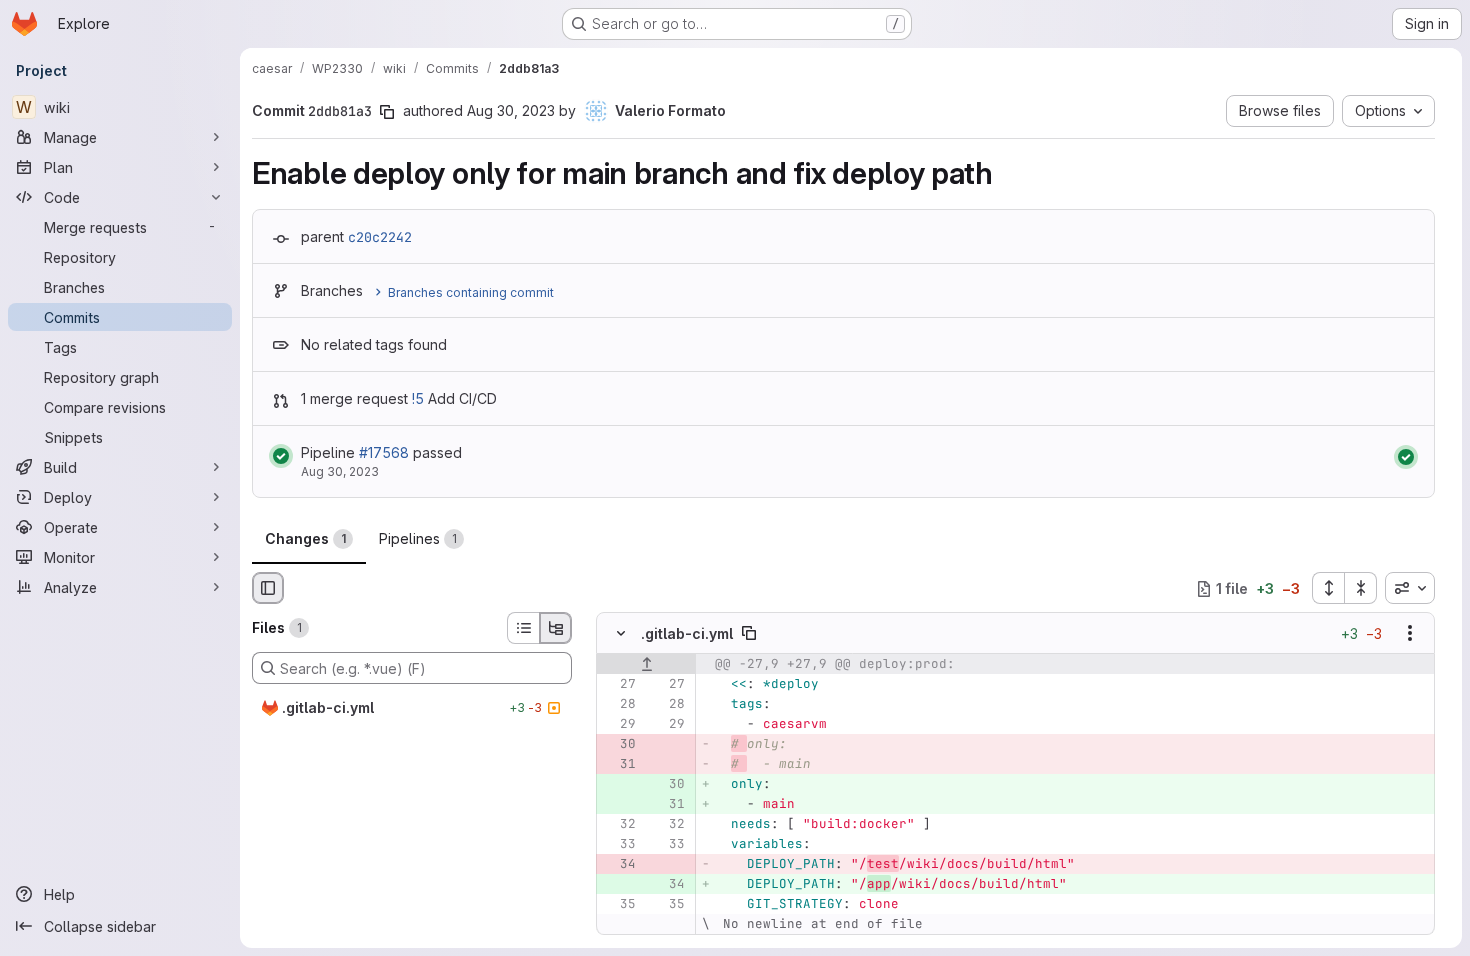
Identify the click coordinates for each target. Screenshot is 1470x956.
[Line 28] (619, 705)
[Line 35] (619, 905)
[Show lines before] (646, 665)
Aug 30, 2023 (511, 110)
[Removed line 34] (619, 865)
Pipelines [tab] (418, 538)
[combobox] (1410, 588)
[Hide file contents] (621, 634)
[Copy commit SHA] (387, 112)
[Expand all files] (1328, 588)
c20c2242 (380, 237)
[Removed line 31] (619, 765)
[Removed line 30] (619, 745)
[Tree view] (556, 628)
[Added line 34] (668, 885)
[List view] (523, 628)
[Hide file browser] (268, 588)
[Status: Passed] (281, 456)
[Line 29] (619, 725)
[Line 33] (619, 845)
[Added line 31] (668, 805)
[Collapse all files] (1361, 588)
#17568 (384, 452)
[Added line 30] (668, 785)
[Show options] (1410, 634)
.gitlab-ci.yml (687, 633)
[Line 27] (619, 685)
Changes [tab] (305, 538)
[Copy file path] (749, 634)
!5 (418, 398)
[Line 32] (619, 825)
